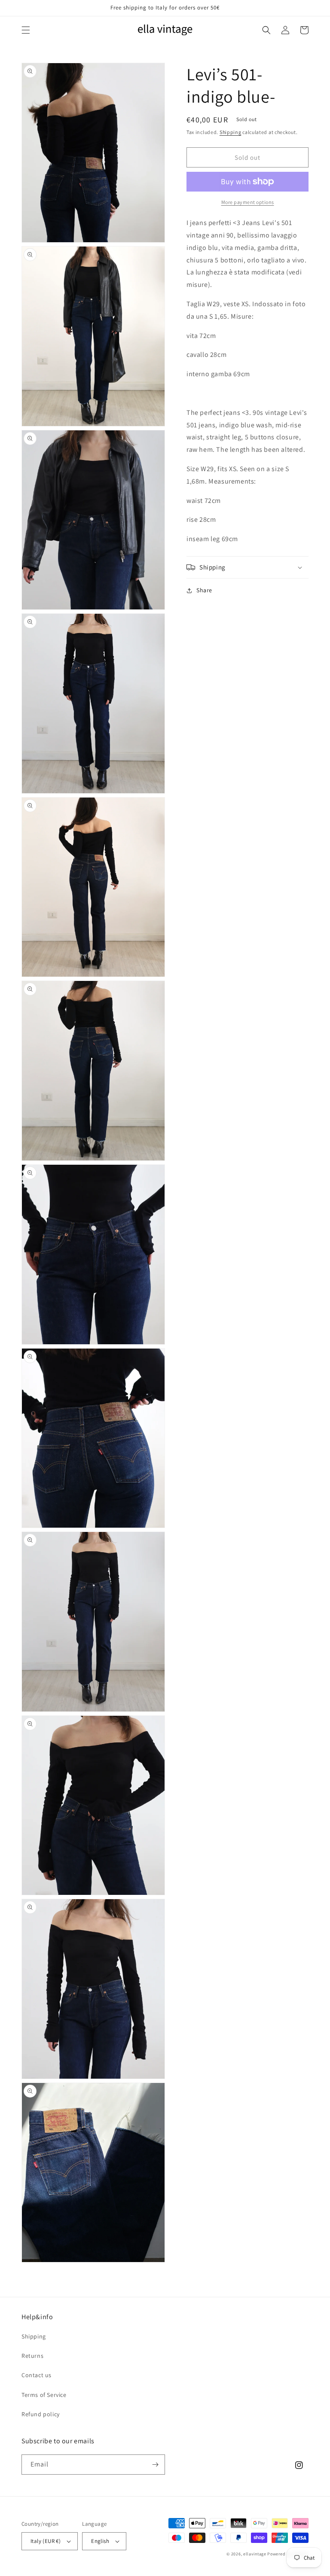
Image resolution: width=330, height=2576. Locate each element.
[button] (26, 30)
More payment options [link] (248, 202)
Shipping (231, 132)
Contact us (37, 2375)
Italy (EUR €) (46, 2541)
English (100, 2541)
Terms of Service (44, 2395)
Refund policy (41, 2414)
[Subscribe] (155, 2465)
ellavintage (255, 2554)
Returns (32, 2356)
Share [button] (204, 590)
